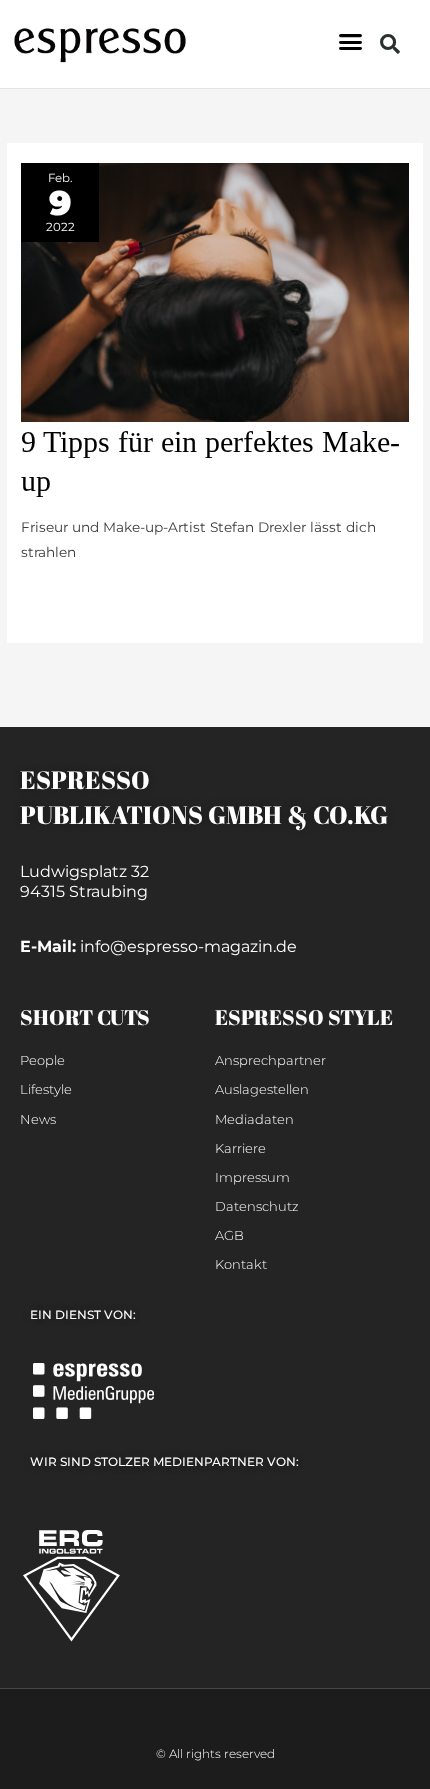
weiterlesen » (66, 596)
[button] (351, 42)
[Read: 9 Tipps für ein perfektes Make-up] (215, 291)
